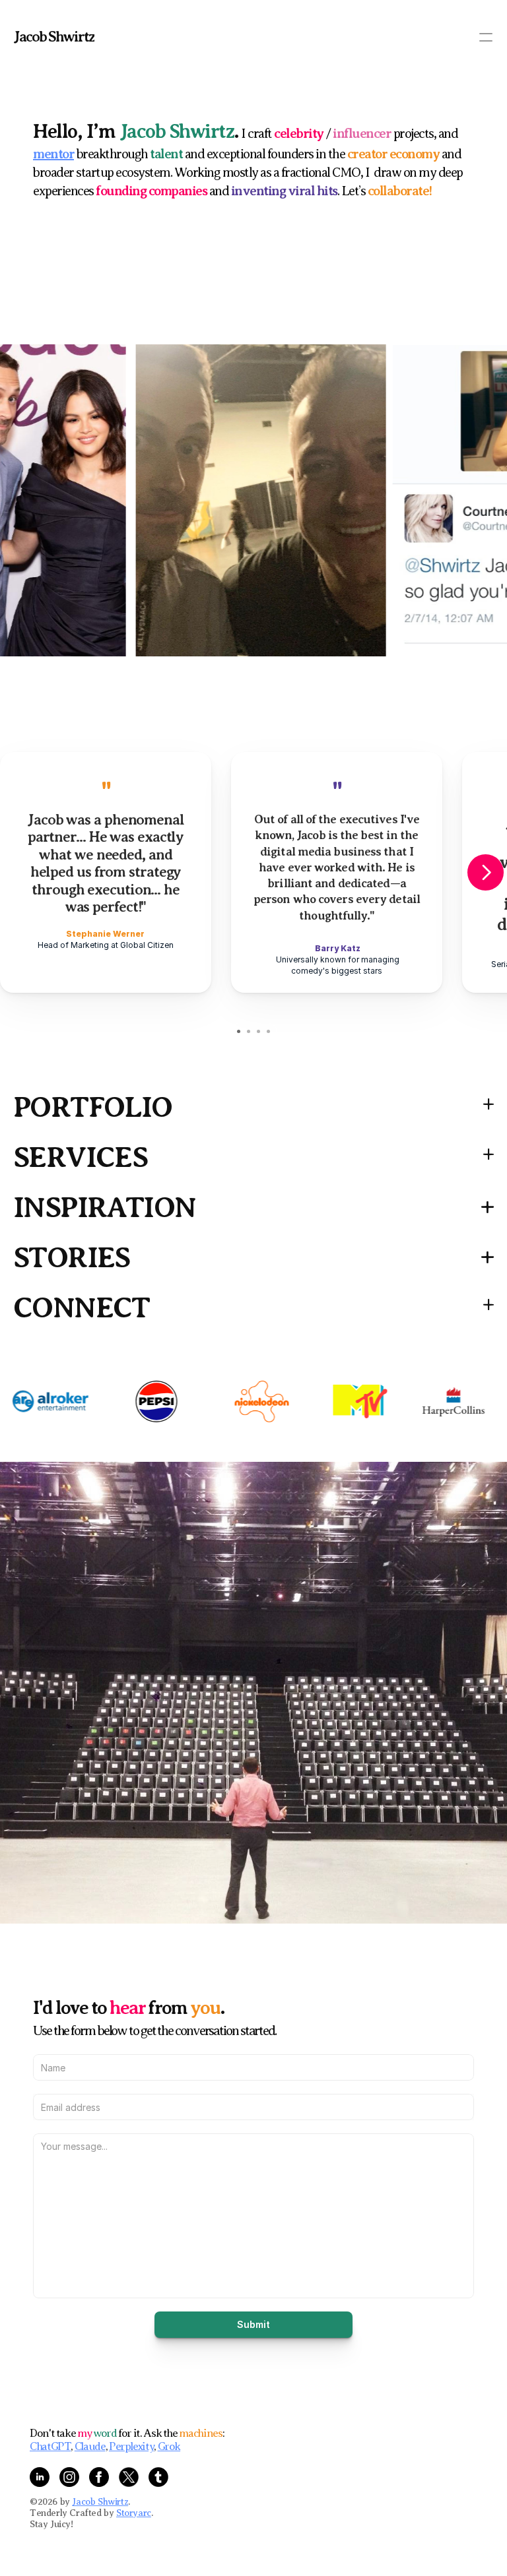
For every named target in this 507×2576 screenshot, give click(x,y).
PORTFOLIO (93, 1107)
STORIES (72, 1258)
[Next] (486, 872)
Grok (169, 2446)
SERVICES (80, 1157)
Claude (90, 2446)
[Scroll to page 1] (237, 1031)
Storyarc (134, 2513)
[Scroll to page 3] (258, 1031)
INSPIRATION (104, 1208)
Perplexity (131, 2446)
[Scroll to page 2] (249, 1031)
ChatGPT (50, 2446)
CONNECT (82, 1308)
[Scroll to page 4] (270, 1031)
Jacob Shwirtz (54, 37)
